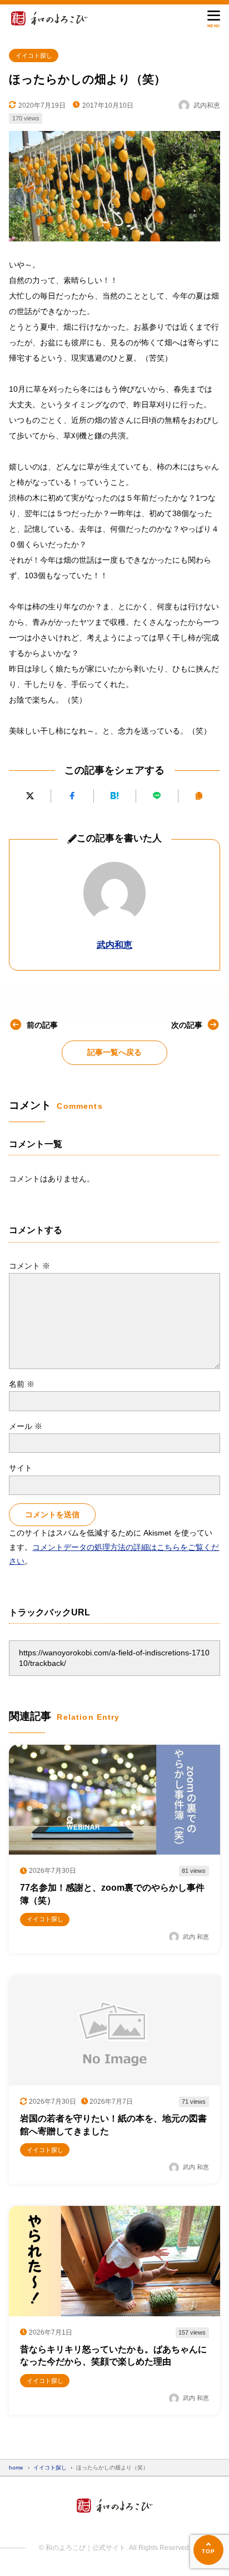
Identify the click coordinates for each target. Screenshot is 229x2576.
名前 (22, 1384)
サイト (21, 1468)
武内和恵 (114, 945)
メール (26, 1426)
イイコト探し (34, 55)
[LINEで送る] (157, 796)
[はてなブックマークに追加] (115, 796)
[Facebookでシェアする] (72, 796)
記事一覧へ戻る (114, 1052)
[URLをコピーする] (199, 796)
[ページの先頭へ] (208, 2550)
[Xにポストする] (30, 796)
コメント (29, 1266)
